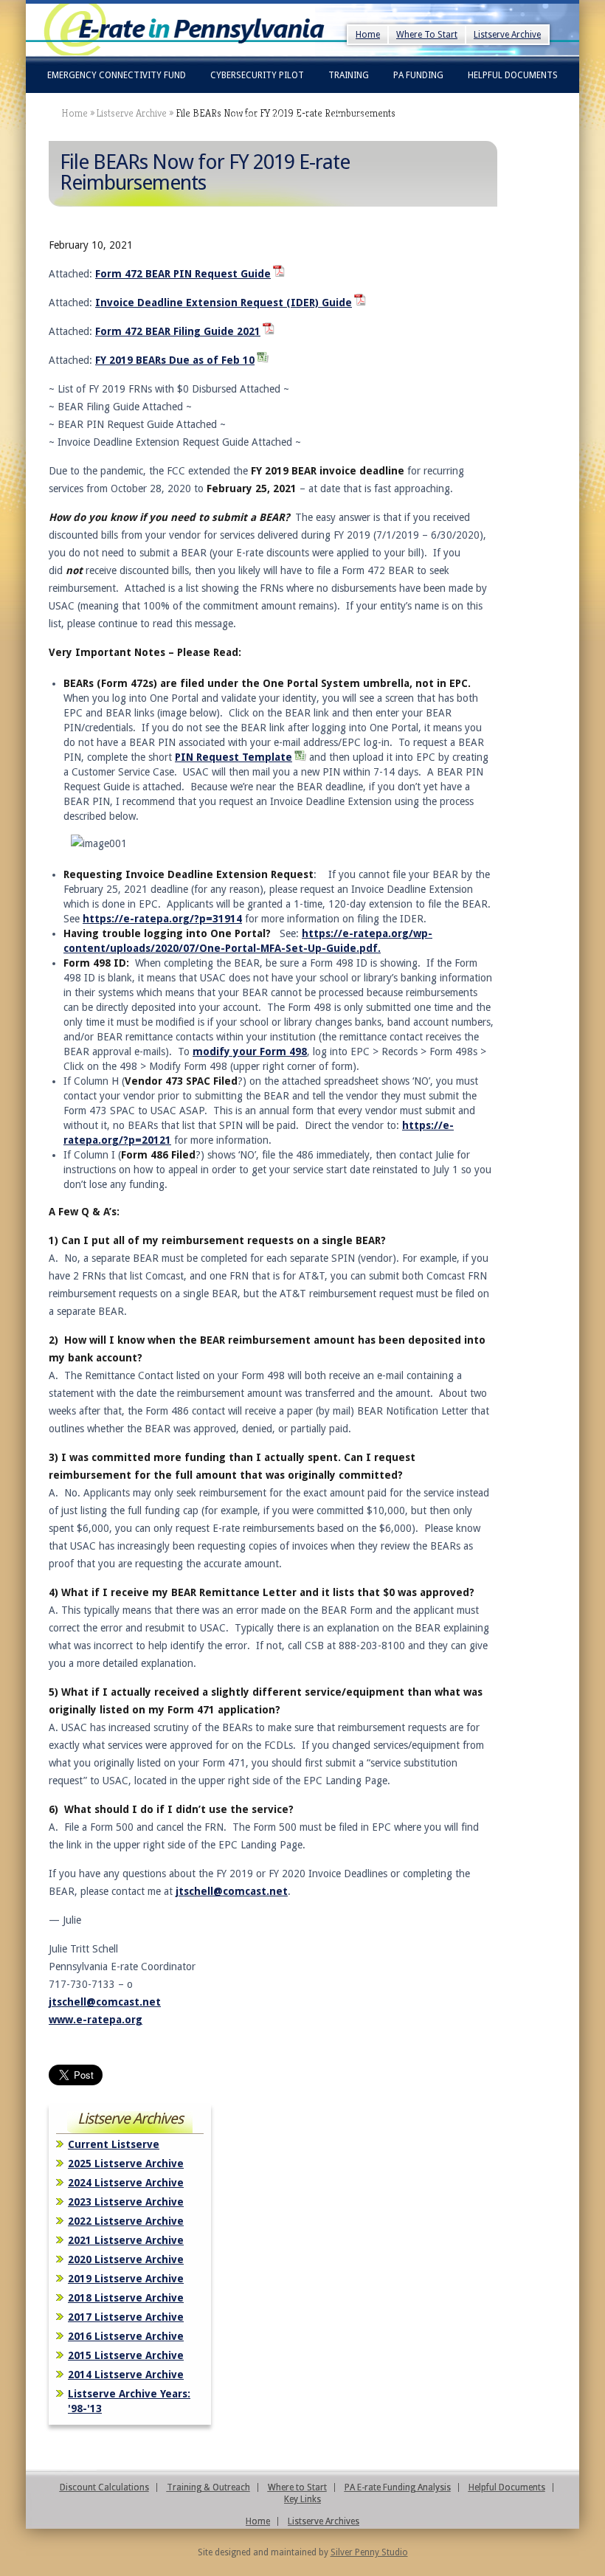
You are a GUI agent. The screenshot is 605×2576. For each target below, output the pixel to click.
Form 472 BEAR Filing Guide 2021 (178, 331)
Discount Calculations (104, 2487)
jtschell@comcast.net (232, 1891)
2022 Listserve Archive (126, 2221)
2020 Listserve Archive (126, 2259)
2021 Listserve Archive (126, 2240)
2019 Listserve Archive (126, 2279)
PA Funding (418, 75)
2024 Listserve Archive (126, 2183)
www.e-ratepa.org (96, 2020)
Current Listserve (114, 2144)
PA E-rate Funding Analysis (398, 2487)
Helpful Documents (513, 75)
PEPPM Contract (270, 117)
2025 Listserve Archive (126, 2164)
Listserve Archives (324, 2521)
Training (349, 75)
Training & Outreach (208, 2487)
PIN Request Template (234, 757)
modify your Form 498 (250, 1052)
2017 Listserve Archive (126, 2317)
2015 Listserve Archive (126, 2355)
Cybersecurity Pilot (257, 75)
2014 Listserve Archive (126, 2375)
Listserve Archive (507, 35)
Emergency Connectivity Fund (117, 75)
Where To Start (427, 35)
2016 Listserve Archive (126, 2336)
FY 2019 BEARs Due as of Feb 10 (175, 360)
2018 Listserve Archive (126, 2298)
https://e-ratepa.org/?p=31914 (162, 919)
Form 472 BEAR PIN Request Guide (183, 274)
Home (368, 35)
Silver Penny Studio (369, 2552)
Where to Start (297, 2487)
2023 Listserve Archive (126, 2202)
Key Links (353, 117)
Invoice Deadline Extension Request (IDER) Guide (224, 303)
